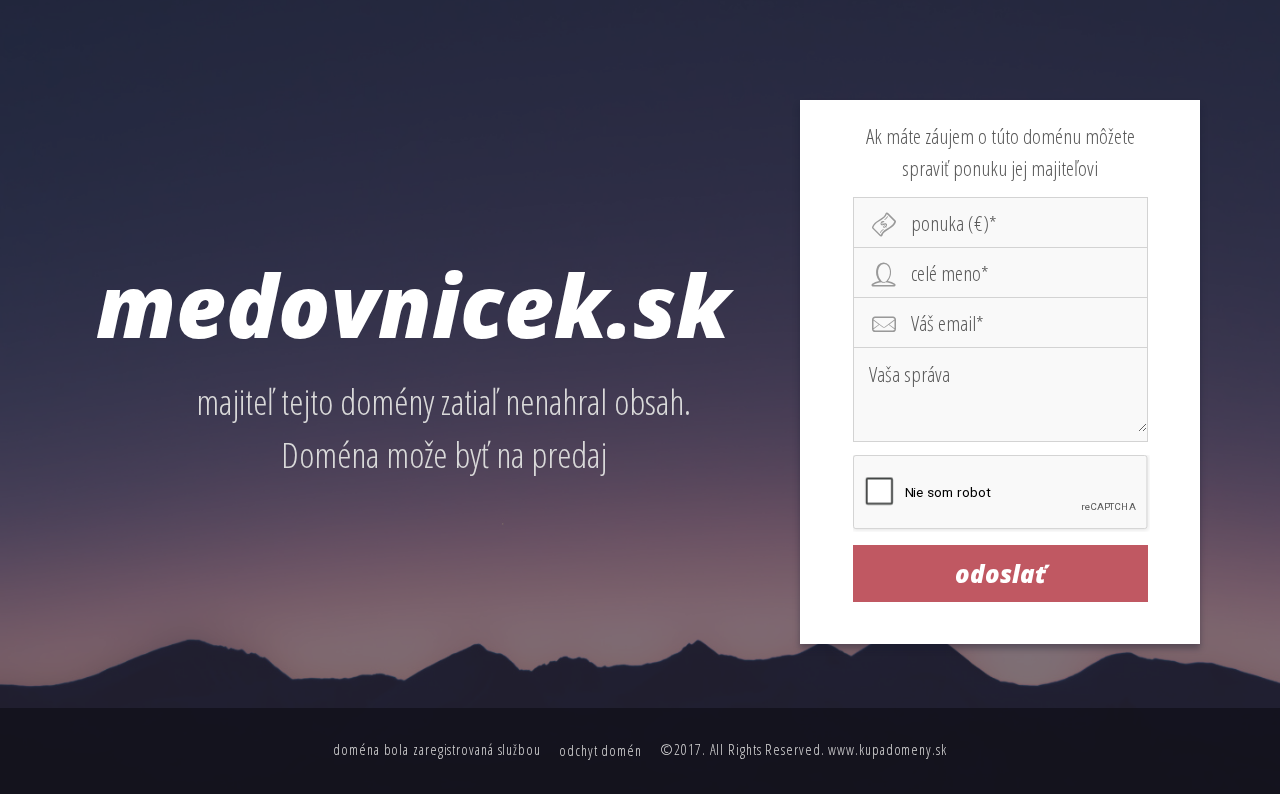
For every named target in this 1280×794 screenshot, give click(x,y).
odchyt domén (600, 750)
